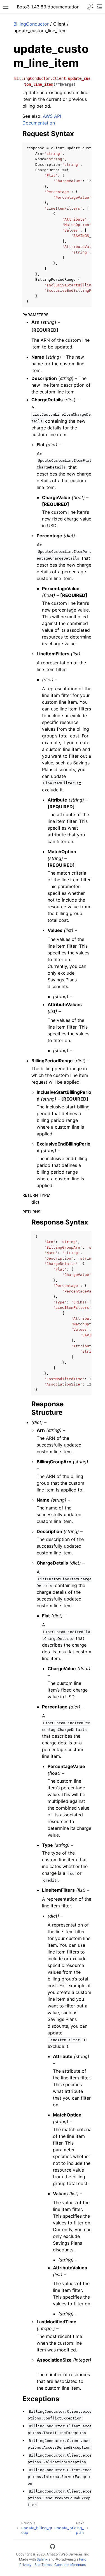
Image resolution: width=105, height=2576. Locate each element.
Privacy (25, 2565)
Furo (83, 2559)
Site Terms (43, 2565)
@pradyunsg (66, 2559)
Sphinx (42, 2559)
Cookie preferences (70, 2565)
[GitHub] (53, 2547)
